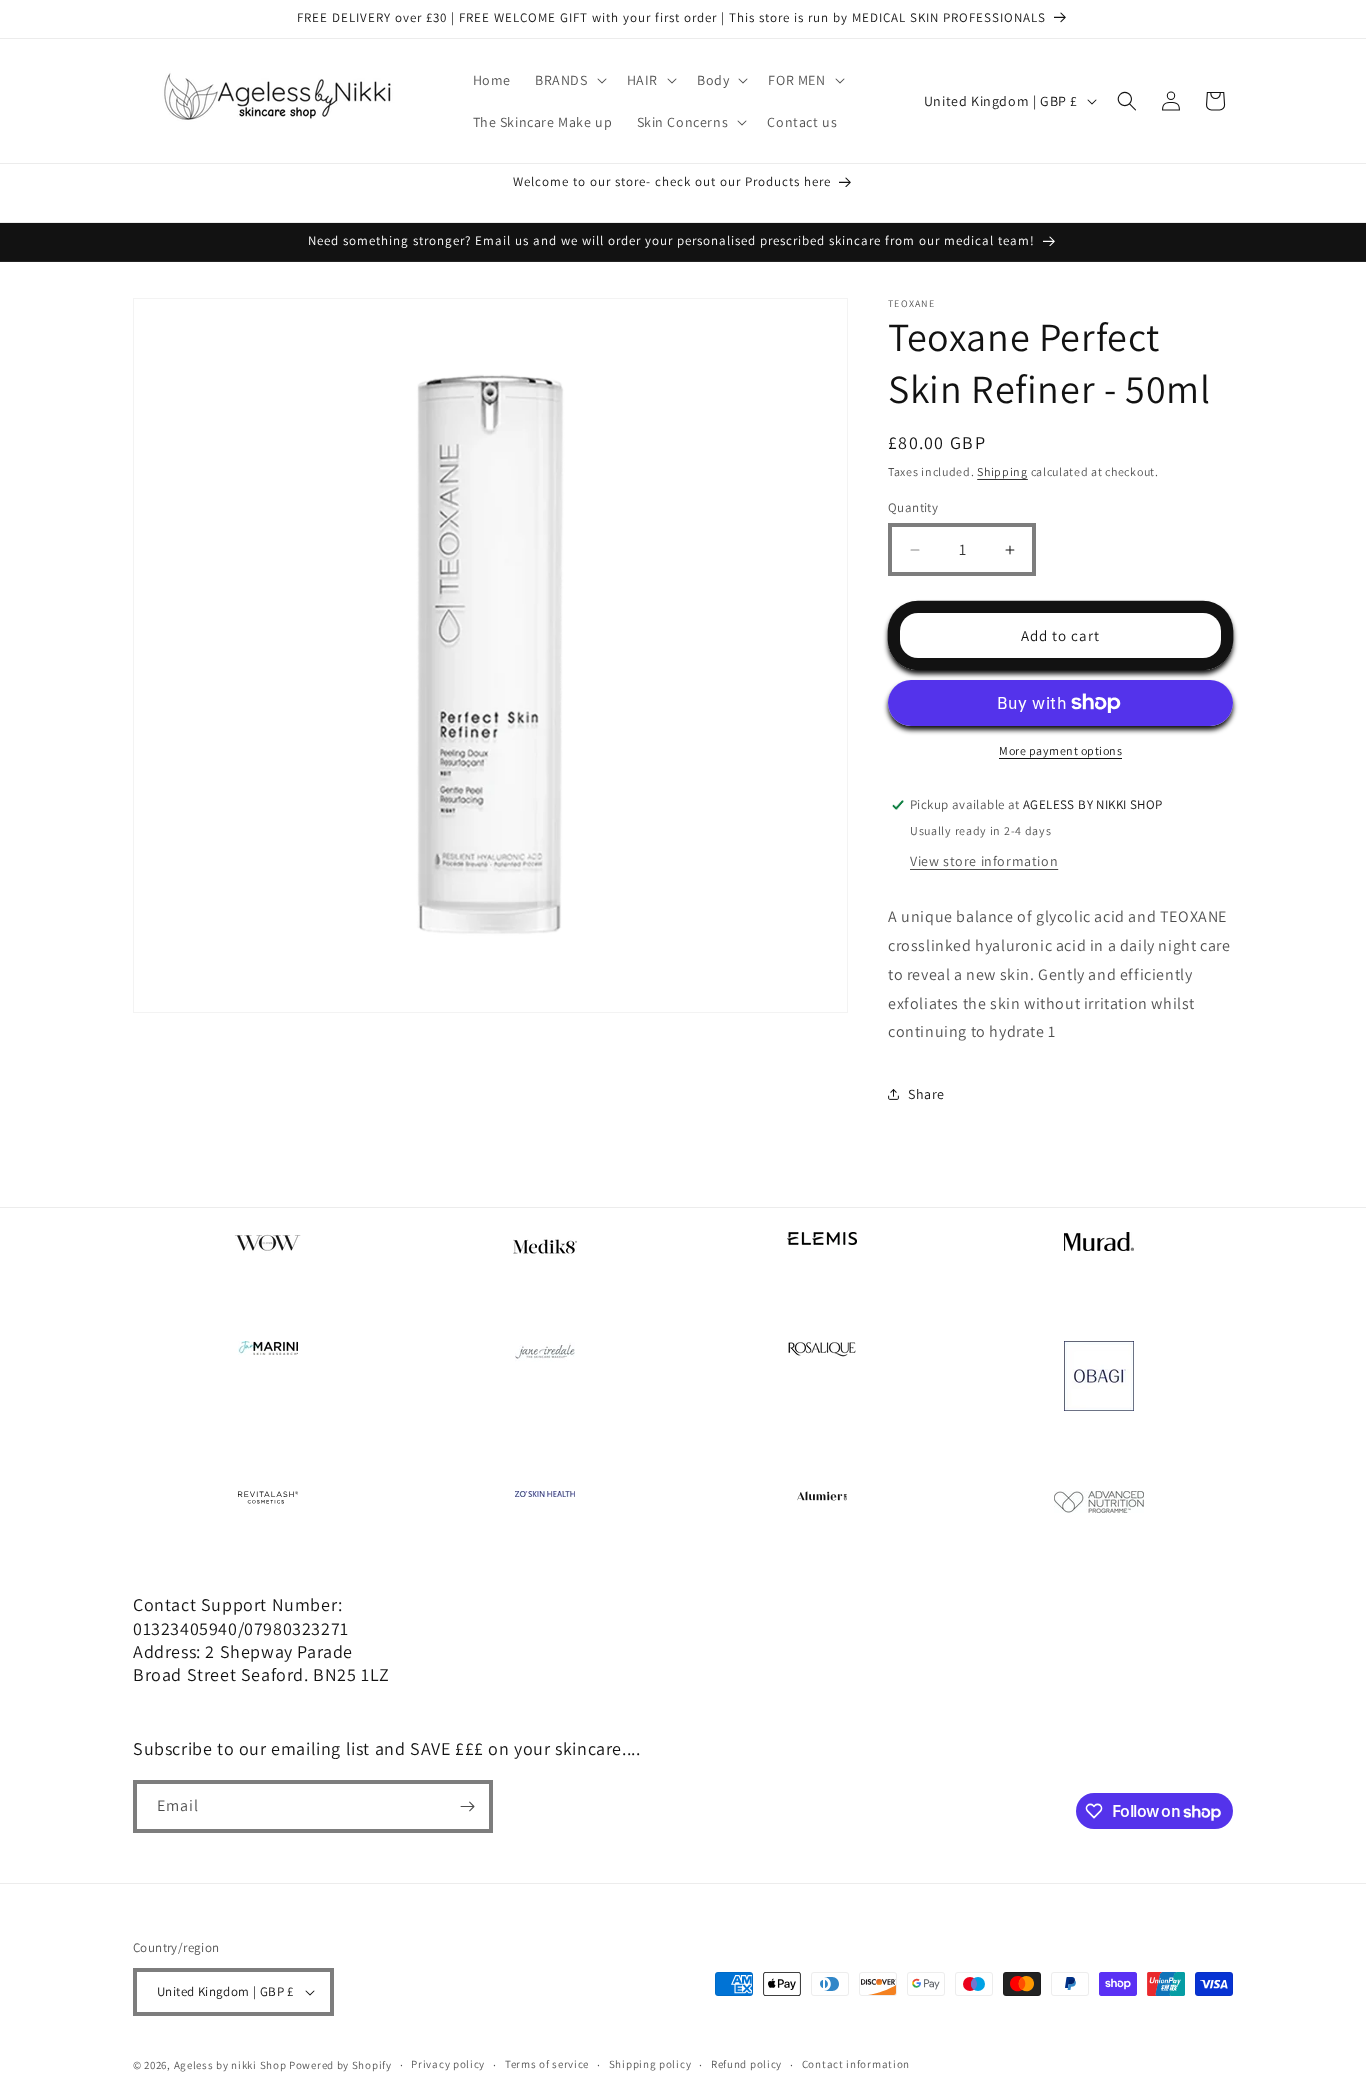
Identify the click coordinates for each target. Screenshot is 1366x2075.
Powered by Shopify (340, 2065)
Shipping (1002, 471)
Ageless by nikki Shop (230, 2065)
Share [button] (926, 1094)
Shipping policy (650, 2064)
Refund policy (746, 2064)
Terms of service (547, 2064)
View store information (984, 861)
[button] (569, 80)
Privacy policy (448, 2064)
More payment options (1060, 750)
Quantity (913, 507)
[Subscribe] (467, 1806)
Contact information (856, 2064)
